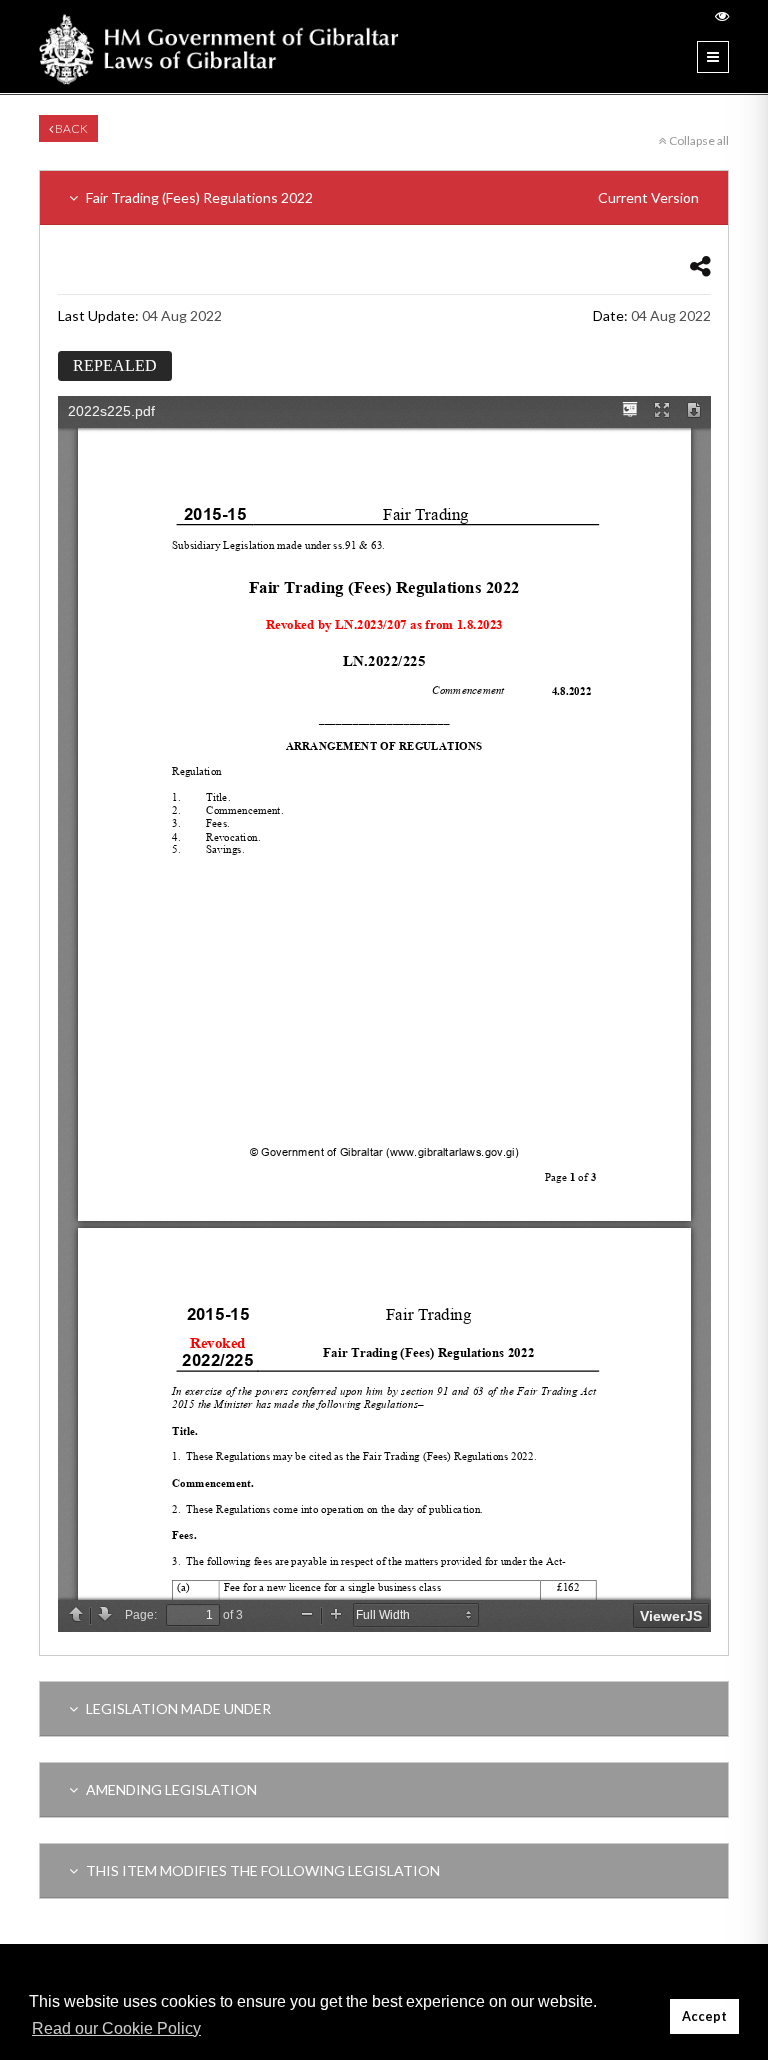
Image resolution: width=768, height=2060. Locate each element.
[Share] (700, 265)
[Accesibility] (722, 15)
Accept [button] (704, 2016)
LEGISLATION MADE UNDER (177, 1708)
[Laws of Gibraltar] (219, 46)
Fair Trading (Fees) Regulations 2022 (391, 197)
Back (70, 128)
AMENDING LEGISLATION (170, 1789)
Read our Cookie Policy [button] (116, 2028)
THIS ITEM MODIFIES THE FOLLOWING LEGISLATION (261, 1870)
